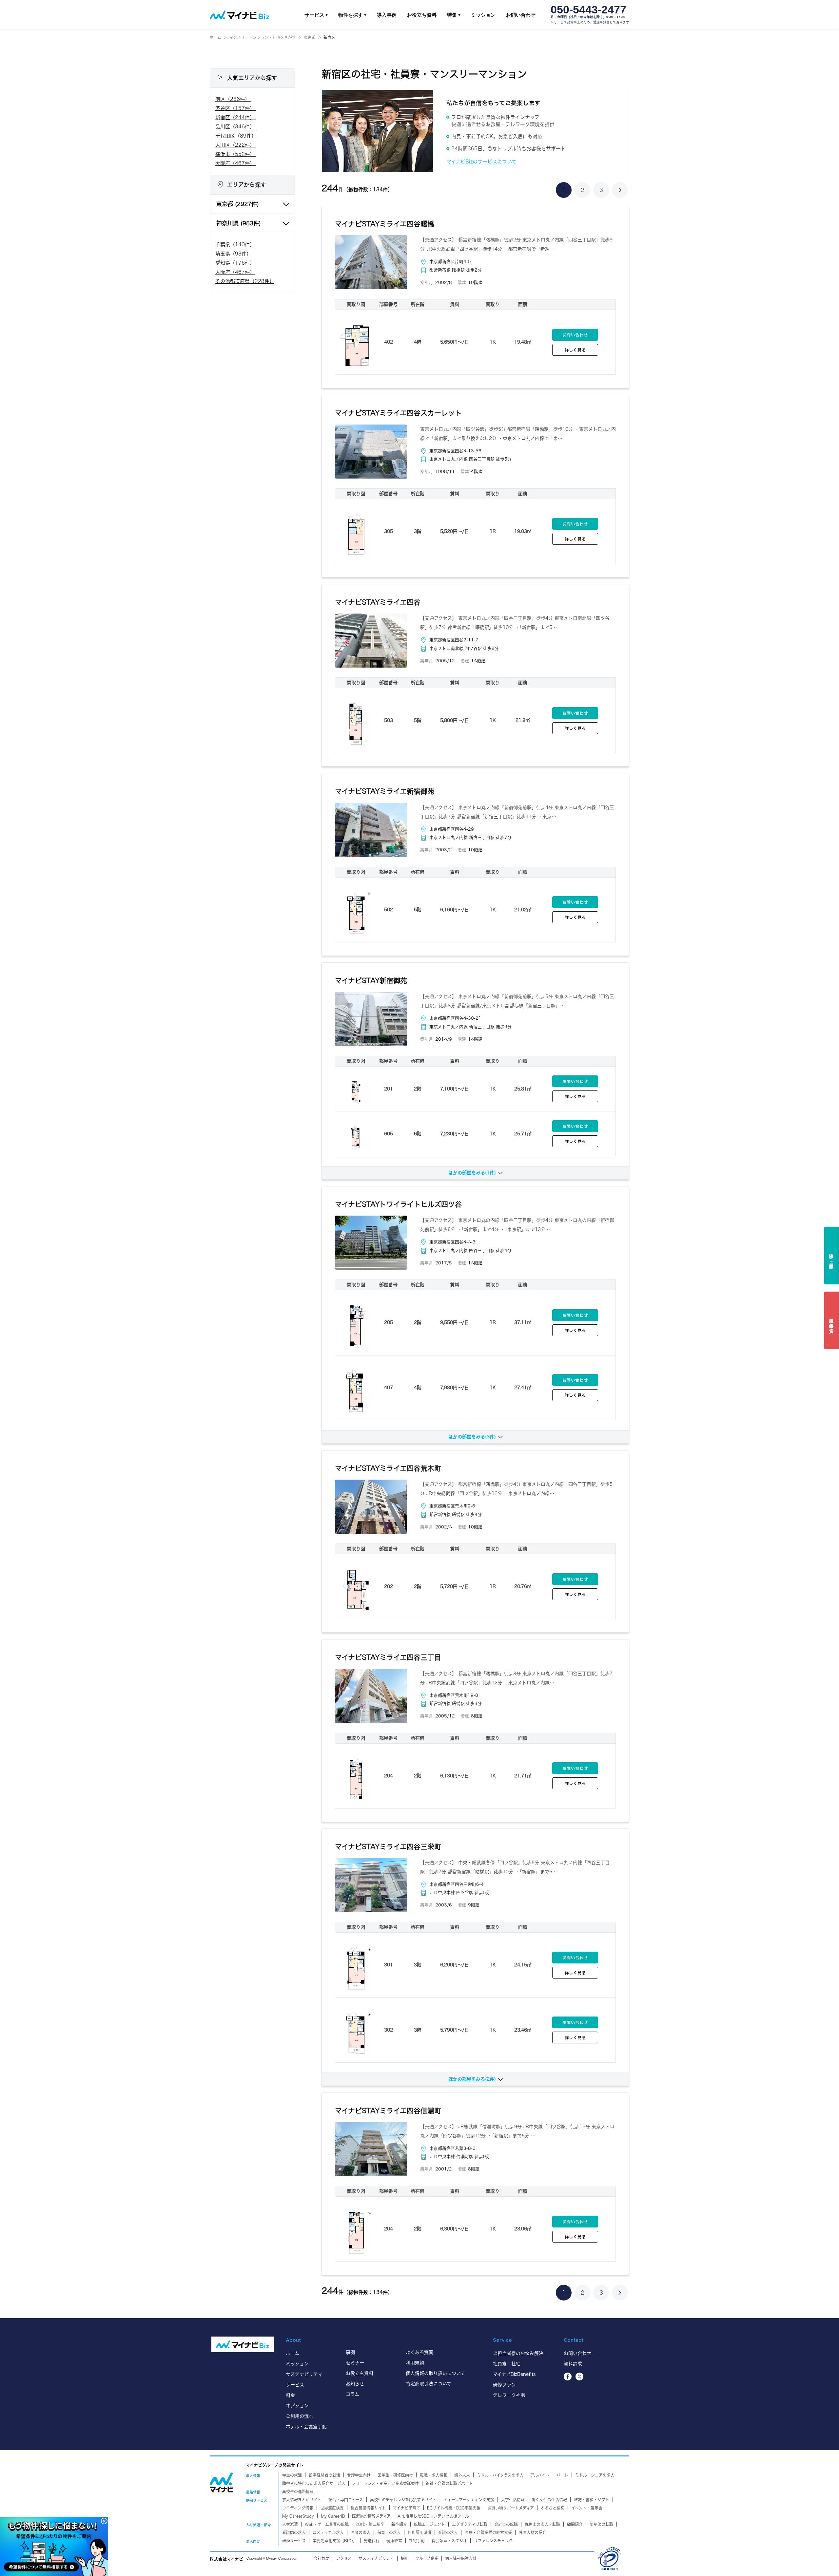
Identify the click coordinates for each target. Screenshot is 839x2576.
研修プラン (504, 2385)
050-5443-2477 (588, 10)
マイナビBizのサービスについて (481, 162)
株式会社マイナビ (226, 2559)
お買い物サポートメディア (511, 2508)
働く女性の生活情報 (549, 2500)
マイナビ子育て (407, 2508)
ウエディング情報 (298, 2508)
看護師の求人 (294, 2532)
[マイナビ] (243, 2344)
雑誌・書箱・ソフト (592, 2500)
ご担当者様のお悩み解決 (518, 2353)
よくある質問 (419, 2352)
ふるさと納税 (553, 2508)
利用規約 (415, 2363)
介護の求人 (448, 2532)
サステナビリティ (304, 2374)
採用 (405, 2558)
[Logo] (240, 15)
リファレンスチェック (493, 2541)
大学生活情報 (513, 2500)
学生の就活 (292, 2475)
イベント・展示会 (587, 2508)
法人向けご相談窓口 (832, 1256)
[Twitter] (579, 2377)
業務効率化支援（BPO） (335, 2541)
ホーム (215, 37)
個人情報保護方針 (461, 2558)
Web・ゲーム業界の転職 (327, 2524)
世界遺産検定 (332, 2508)
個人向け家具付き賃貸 (832, 1320)
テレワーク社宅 (509, 2395)
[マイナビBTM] (221, 2482)
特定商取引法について (429, 2384)
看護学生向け (359, 2475)
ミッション (483, 15)
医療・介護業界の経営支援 (488, 2532)
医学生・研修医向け (395, 2475)
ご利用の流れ (300, 2416)
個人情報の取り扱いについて (435, 2373)
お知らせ (355, 2384)
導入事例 (387, 15)
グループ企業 (427, 2558)
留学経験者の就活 (324, 2475)
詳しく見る (575, 350)
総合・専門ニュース (346, 2500)
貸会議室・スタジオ (449, 2541)
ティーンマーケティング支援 (469, 2500)
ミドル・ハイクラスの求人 (500, 2475)
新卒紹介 (399, 2524)
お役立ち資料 (422, 15)
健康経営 (394, 2541)
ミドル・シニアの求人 (595, 2475)
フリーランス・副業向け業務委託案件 (385, 2483)
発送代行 (372, 2541)
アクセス (344, 2558)
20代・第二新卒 (370, 2524)
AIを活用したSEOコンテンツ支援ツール (433, 2516)
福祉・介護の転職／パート (449, 2483)
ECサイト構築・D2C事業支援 (454, 2508)
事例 (350, 2352)
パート (562, 2475)
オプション (297, 2406)
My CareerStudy (298, 2516)
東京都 (310, 37)
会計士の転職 (506, 2524)
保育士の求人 (389, 2532)
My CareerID (333, 2516)
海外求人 (462, 2475)
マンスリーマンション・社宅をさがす (263, 37)
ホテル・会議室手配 (306, 2427)
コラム (352, 2394)
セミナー (355, 2363)
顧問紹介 (575, 2524)
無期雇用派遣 (419, 2532)
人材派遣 (290, 2524)
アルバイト (540, 2475)
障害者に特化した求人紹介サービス (314, 2483)
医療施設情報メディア (371, 2516)
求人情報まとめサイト (302, 2500)
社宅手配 (417, 2541)
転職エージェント (429, 2524)
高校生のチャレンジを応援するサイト (403, 2500)
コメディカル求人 (328, 2532)
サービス (295, 2385)
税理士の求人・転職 (542, 2524)
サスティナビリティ (376, 2558)
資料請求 (573, 2364)
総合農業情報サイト (368, 2508)
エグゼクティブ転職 (470, 2524)
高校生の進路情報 (298, 2491)
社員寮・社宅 (507, 2364)
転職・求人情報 (434, 2475)
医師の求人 (361, 2532)
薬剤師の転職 (601, 2524)
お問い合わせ (521, 15)
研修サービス (294, 2541)
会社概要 (322, 2558)
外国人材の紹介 (533, 2532)
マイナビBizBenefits (514, 2374)
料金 (290, 2395)
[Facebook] (568, 2377)
